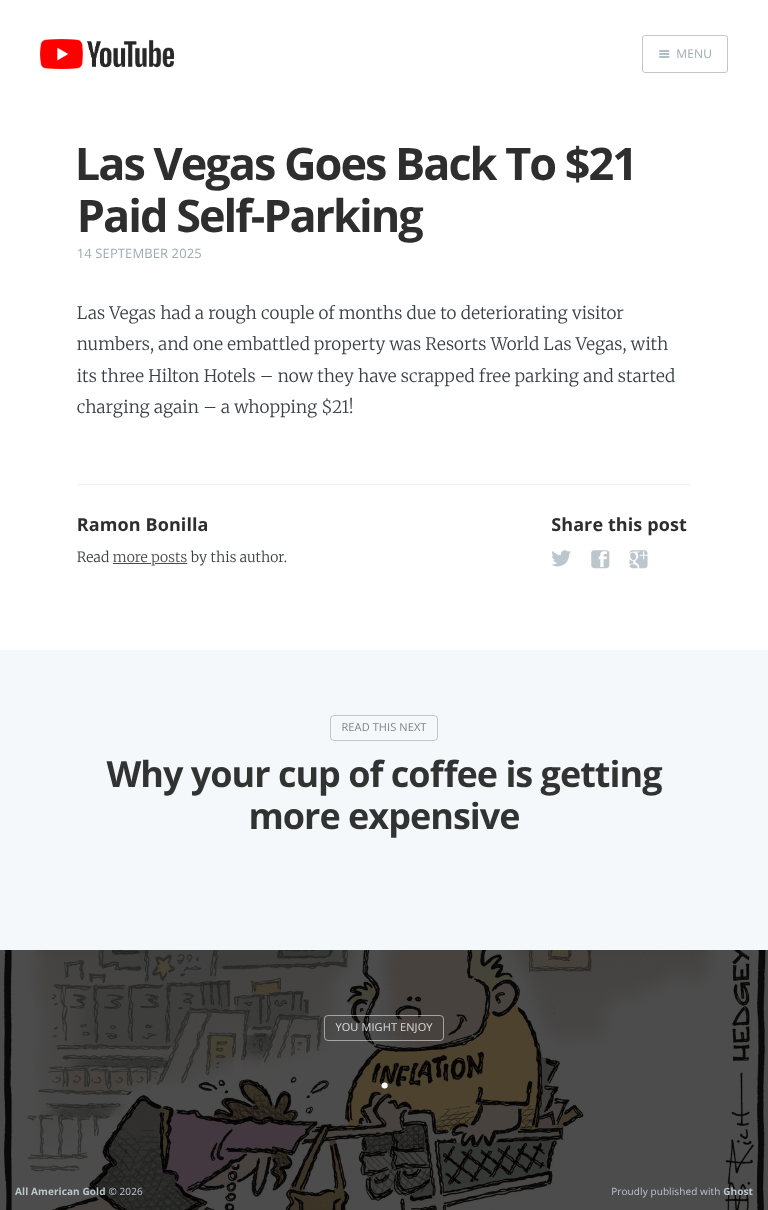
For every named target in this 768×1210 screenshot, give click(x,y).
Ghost (738, 1191)
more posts (150, 557)
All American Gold (60, 1191)
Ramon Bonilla (143, 525)
